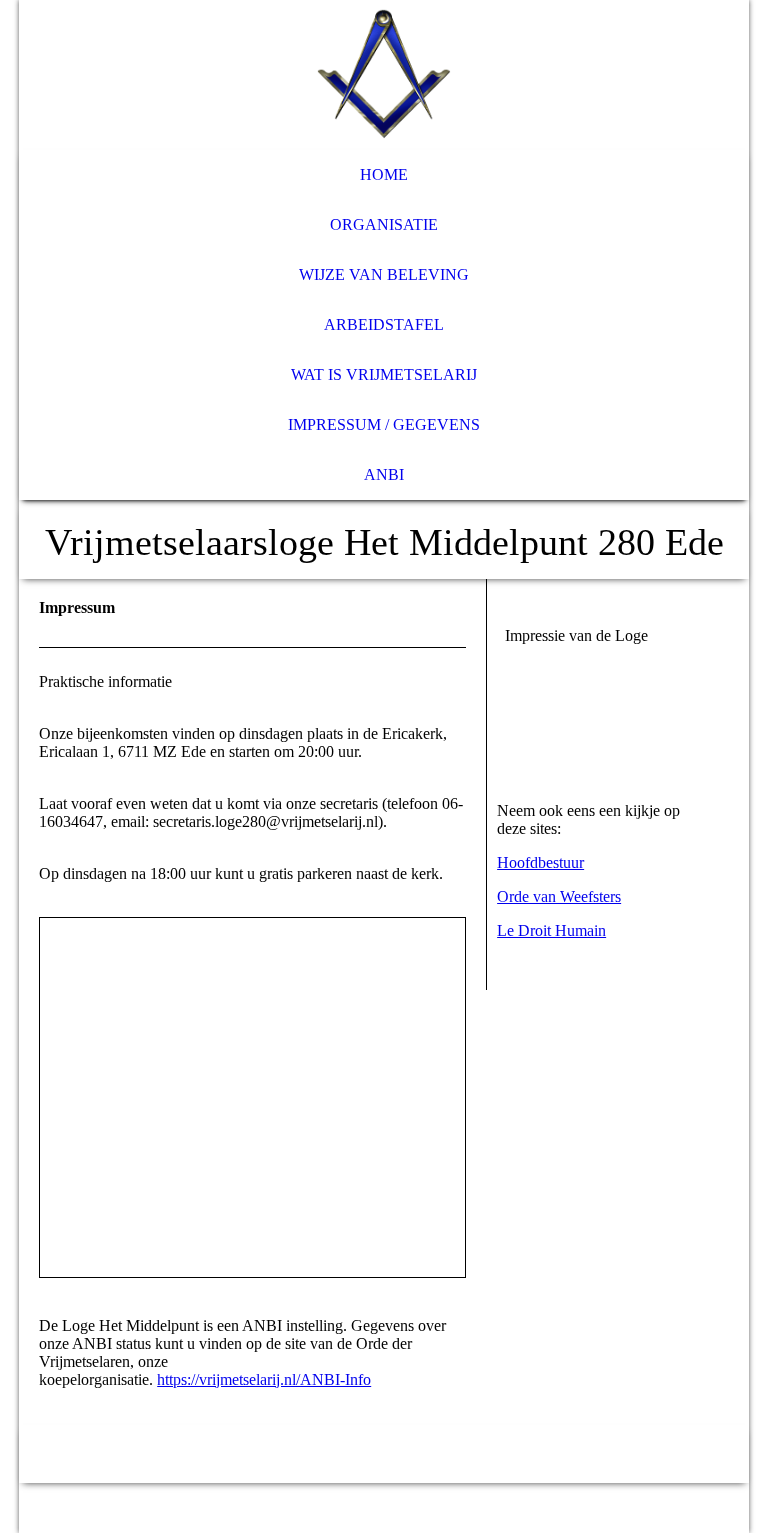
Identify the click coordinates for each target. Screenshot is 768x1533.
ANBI (384, 474)
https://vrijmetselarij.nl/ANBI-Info (264, 1379)
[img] (384, 75)
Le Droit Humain (551, 930)
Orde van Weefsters (559, 896)
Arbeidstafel (384, 324)
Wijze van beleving (384, 274)
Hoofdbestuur (540, 862)
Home (384, 174)
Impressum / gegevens (384, 424)
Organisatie (384, 224)
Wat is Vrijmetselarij (384, 374)
